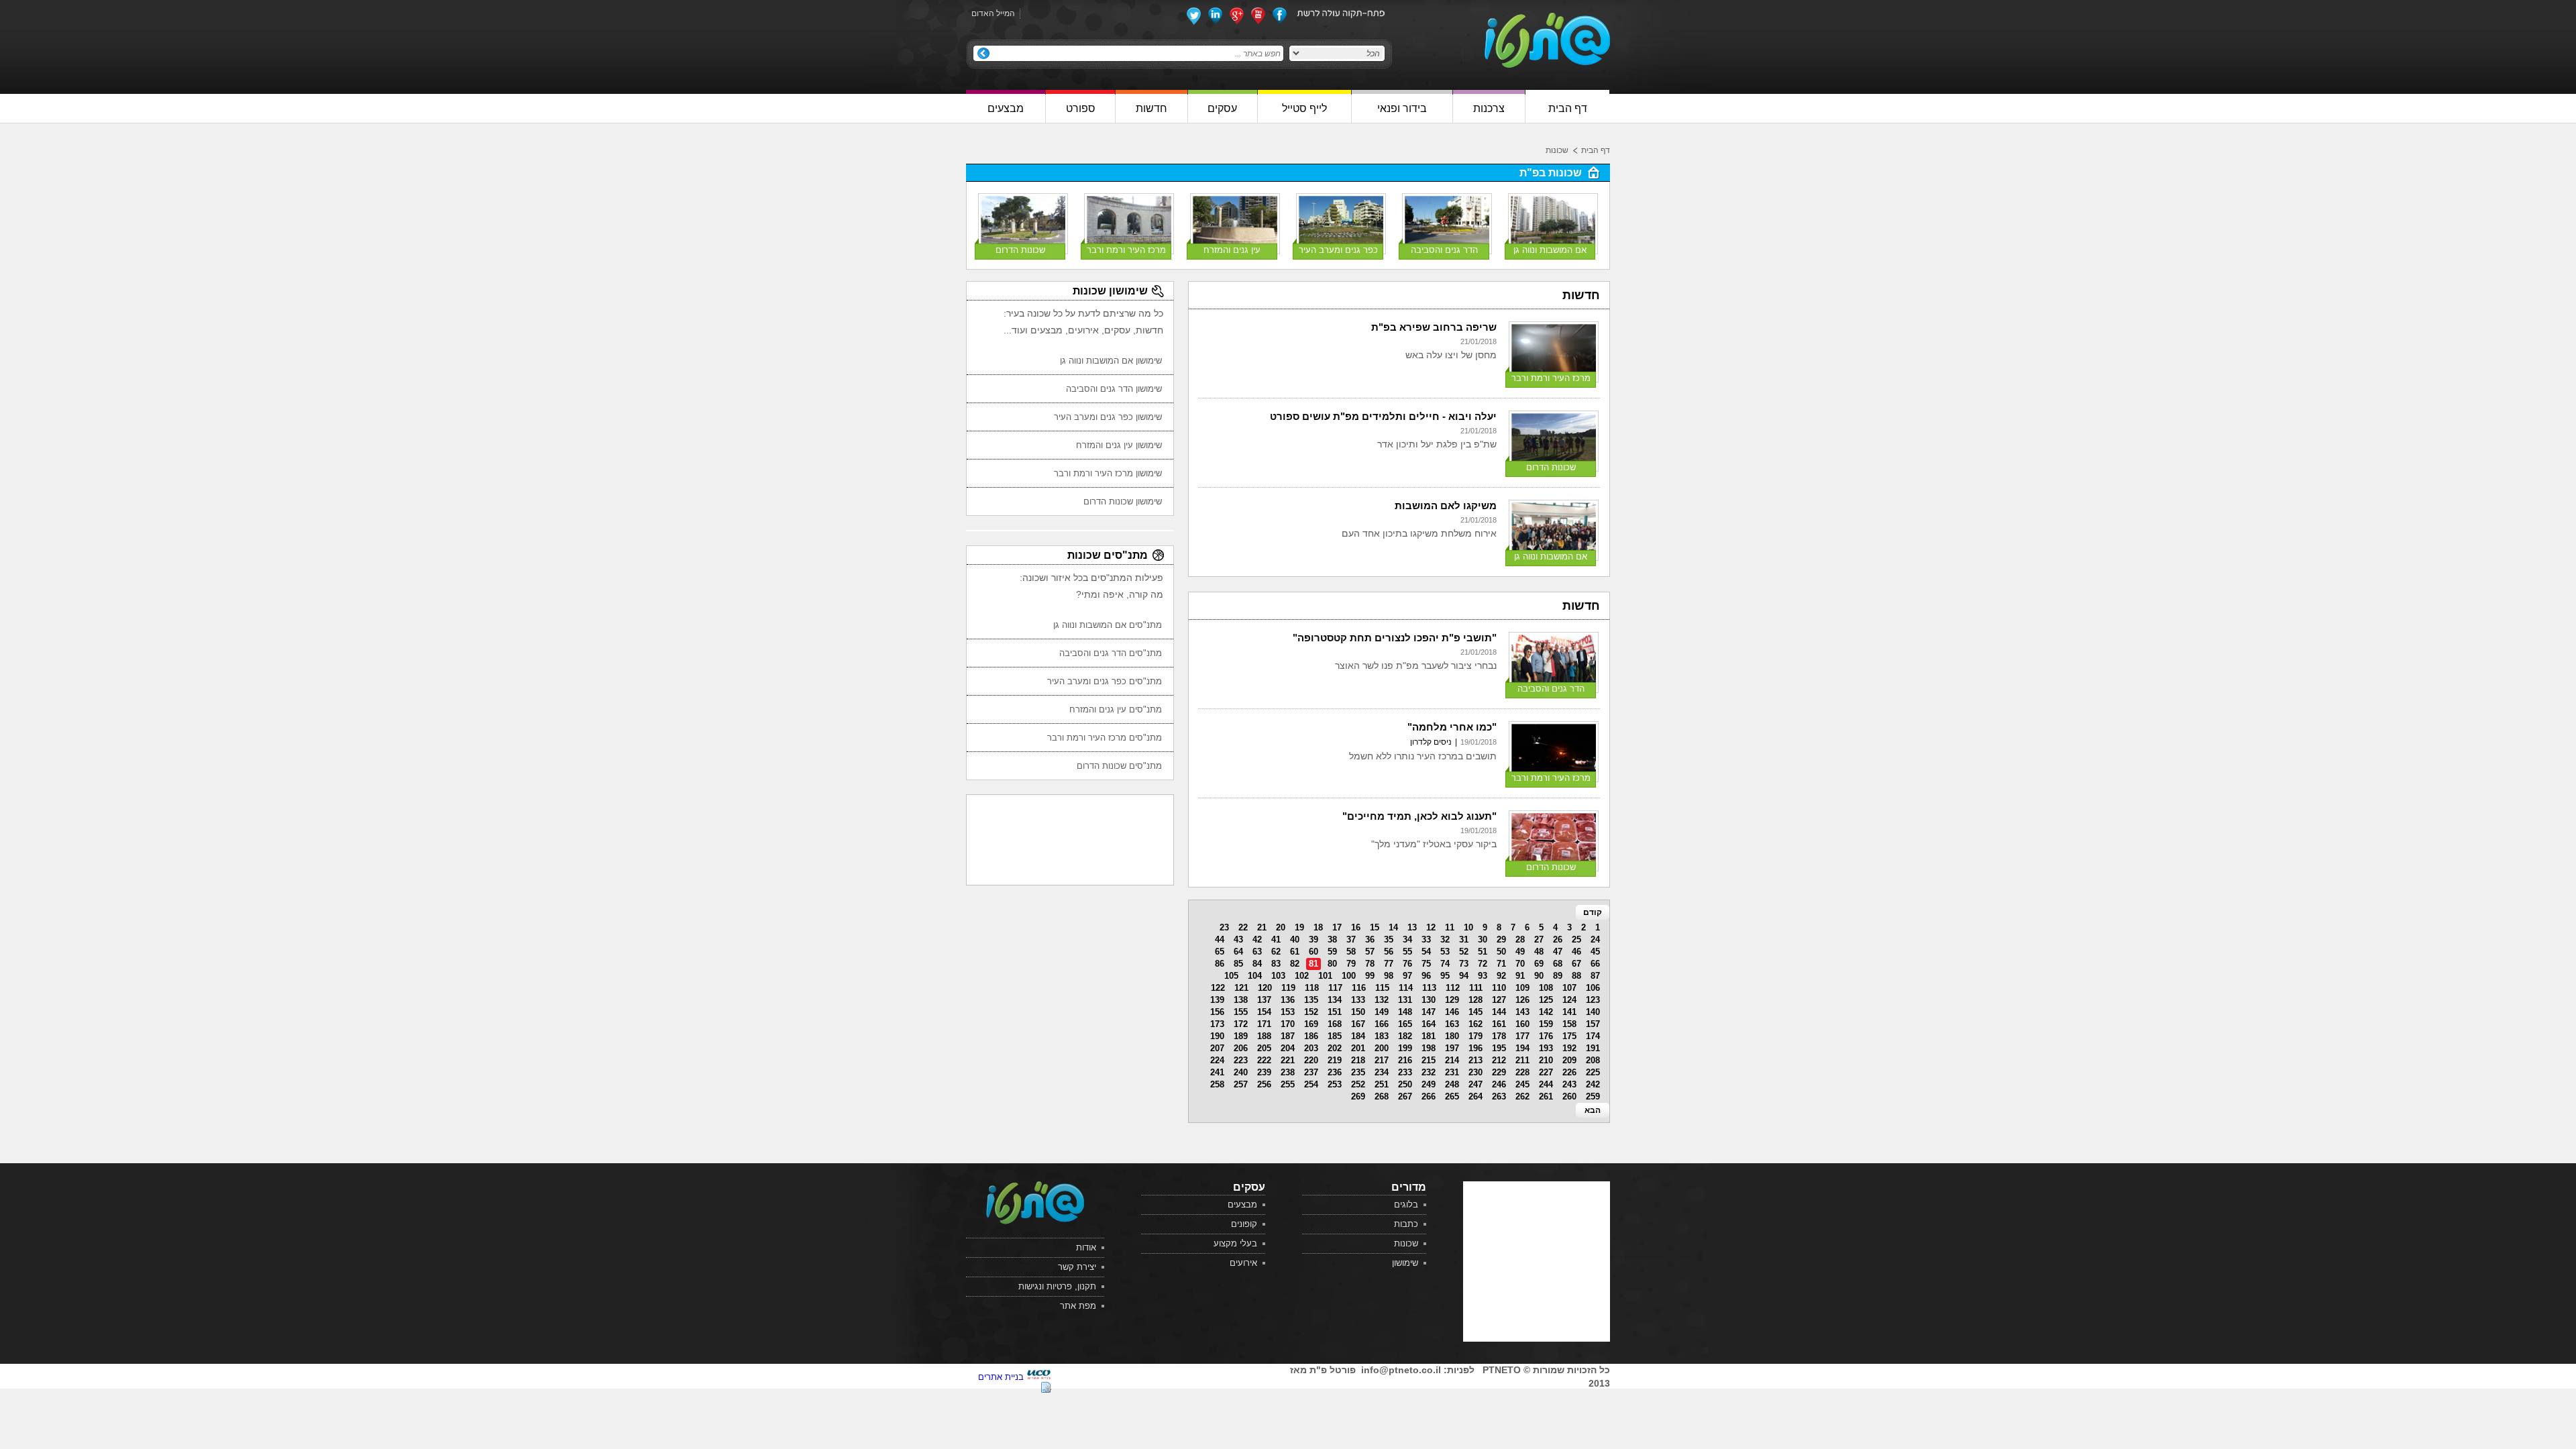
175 (1569, 1036)
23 (1224, 927)
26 (1558, 940)
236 (1335, 1072)
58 (1351, 952)
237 (1311, 1072)
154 (1264, 1012)
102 (1302, 976)
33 (1426, 940)
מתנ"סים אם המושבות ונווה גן (1108, 625)
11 (1450, 927)
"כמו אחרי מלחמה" (1452, 727)
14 (1393, 927)
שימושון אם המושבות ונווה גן (1111, 361)
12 (1431, 927)
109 (1522, 988)
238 (1288, 1072)
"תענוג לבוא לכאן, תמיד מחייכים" (1419, 816)
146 (1452, 1012)
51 (1483, 952)
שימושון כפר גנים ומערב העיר (1108, 417)
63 (1257, 952)
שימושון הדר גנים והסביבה (1114, 389)
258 (1217, 1084)
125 (1546, 1000)
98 (1389, 976)
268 (1382, 1096)
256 (1264, 1084)
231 (1452, 1072)
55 (1407, 952)
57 (1370, 952)
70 (1520, 964)
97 (1407, 976)
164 (1429, 1024)
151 (1335, 1012)
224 (1217, 1060)
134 (1335, 1000)
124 (1569, 1000)
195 (1499, 1048)
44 (1220, 940)
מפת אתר (1078, 1306)
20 (1281, 927)
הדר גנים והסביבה (1444, 250)
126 (1522, 1000)
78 (1370, 964)
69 (1539, 964)
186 (1311, 1036)
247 (1475, 1084)
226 (1569, 1072)
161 (1499, 1024)
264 (1475, 1096)
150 (1358, 1012)
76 (1407, 964)
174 (1593, 1036)
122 (1218, 988)
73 (1464, 964)
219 (1335, 1060)
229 (1499, 1072)
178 (1499, 1036)
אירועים (1243, 1263)
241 (1217, 1072)
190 (1217, 1036)
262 (1522, 1096)
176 (1546, 1036)
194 (1522, 1048)
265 (1452, 1096)
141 (1569, 1012)
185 (1335, 1036)
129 (1452, 1000)
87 (1595, 976)
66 (1595, 964)
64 (1238, 952)
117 (1335, 988)
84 (1257, 964)
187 (1288, 1036)
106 (1593, 988)
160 (1522, 1024)
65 (1220, 952)
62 (1276, 952)
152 (1311, 1012)
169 (1311, 1024)
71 (1501, 964)
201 (1358, 1048)
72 (1483, 964)
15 (1375, 927)
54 (1426, 952)
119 (1288, 988)
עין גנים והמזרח (1232, 250)
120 (1265, 988)
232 (1429, 1072)
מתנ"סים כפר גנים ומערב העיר (1105, 681)
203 (1311, 1048)
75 (1426, 964)
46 (1576, 952)
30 (1483, 940)
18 (1318, 927)
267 (1405, 1096)
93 (1483, 976)
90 (1539, 976)
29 (1501, 940)
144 (1499, 1012)
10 (1468, 927)
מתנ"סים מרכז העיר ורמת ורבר (1105, 738)
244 (1546, 1084)
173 (1217, 1024)
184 (1358, 1036)
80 (1332, 964)
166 (1382, 1024)
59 (1332, 952)
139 (1217, 1000)
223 (1241, 1060)
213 (1475, 1060)
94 (1464, 976)
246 (1499, 1084)
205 (1264, 1048)
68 (1558, 964)
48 (1539, 952)
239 (1264, 1072)
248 (1452, 1084)
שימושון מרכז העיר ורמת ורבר (1108, 473)
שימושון (1405, 1263)
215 (1429, 1060)
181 (1429, 1036)
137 (1264, 1000)
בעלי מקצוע (1235, 1243)
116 (1359, 988)
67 (1576, 964)
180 (1452, 1036)
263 (1499, 1096)
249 (1429, 1084)
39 (1313, 940)
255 (1288, 1084)
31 (1464, 940)
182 (1405, 1036)
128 (1475, 1000)
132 (1382, 1000)
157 (1593, 1024)
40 (1295, 940)
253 (1335, 1084)
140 (1593, 1012)
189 (1241, 1036)
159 (1546, 1024)
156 (1217, 1012)
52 (1464, 952)
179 (1475, 1036)
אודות (1086, 1247)
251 (1382, 1084)
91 (1520, 976)
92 (1501, 976)
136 (1288, 1000)
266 (1429, 1096)
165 (1405, 1024)
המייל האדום (993, 13)
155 (1241, 1012)
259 (1593, 1096)
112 (1453, 988)
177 (1522, 1036)
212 (1499, 1060)
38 (1332, 940)
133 (1358, 1000)
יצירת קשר (1077, 1267)
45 (1595, 952)
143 (1522, 1012)
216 (1405, 1060)
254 (1311, 1084)
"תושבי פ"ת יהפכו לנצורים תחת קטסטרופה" (1395, 638)
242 (1593, 1084)
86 (1220, 964)
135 (1311, 1000)
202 (1335, 1048)
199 (1405, 1048)
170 (1288, 1024)
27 (1539, 940)
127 (1499, 1000)
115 (1382, 988)
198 (1429, 1048)
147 (1429, 1012)
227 (1546, 1072)
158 (1569, 1024)
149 (1382, 1012)
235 (1358, 1072)
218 (1358, 1060)
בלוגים (1406, 1204)
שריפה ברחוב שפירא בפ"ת (1434, 327)
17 (1337, 927)
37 (1351, 940)
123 (1593, 1000)
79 (1351, 964)
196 (1475, 1048)
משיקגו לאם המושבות (1446, 505)
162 (1475, 1024)
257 (1241, 1084)
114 (1406, 988)
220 (1311, 1060)
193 (1546, 1048)
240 (1241, 1072)
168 (1335, 1024)
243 (1569, 1084)
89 (1558, 976)
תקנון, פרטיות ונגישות (1057, 1286)
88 (1576, 976)
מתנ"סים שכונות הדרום (1119, 766)
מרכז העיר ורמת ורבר (1126, 250)
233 (1405, 1072)
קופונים (1244, 1224)
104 (1255, 976)
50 (1501, 952)
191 (1593, 1048)
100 (1349, 976)
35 (1389, 940)
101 (1325, 976)
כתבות (1406, 1224)
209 (1569, 1060)
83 (1276, 964)
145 (1475, 1012)
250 (1405, 1084)
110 (1499, 988)
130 (1429, 1000)
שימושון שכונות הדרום (1123, 501)
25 (1576, 940)
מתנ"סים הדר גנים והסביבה (1111, 653)
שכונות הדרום (1020, 250)
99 (1370, 976)
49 (1520, 952)
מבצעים (1242, 1204)
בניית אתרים (1001, 1377)
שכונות (1557, 150)
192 (1569, 1048)
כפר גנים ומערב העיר (1338, 250)
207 (1217, 1048)
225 (1593, 1072)
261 (1546, 1096)
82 (1295, 964)
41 (1276, 940)
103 (1278, 976)
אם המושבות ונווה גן (1550, 250)
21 (1262, 927)
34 (1407, 940)
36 (1370, 940)
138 (1241, 1000)
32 (1445, 940)
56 (1389, 952)
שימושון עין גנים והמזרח (1119, 445)
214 (1452, 1060)
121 (1241, 988)
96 (1426, 976)
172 (1241, 1024)
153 (1288, 1012)
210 (1546, 1060)
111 (1476, 988)
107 (1569, 988)
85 (1238, 964)
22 (1243, 927)
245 (1522, 1084)
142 (1546, 1012)
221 (1288, 1060)
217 (1382, 1060)
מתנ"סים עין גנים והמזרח (1116, 709)
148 (1405, 1012)
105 (1231, 976)
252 (1358, 1084)
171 (1264, 1024)
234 (1382, 1072)
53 (1445, 952)
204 (1288, 1048)
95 (1445, 976)
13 (1412, 927)
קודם (1593, 912)
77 (1389, 964)
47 (1558, 952)
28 (1520, 940)
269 (1358, 1096)
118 (1312, 988)
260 (1569, 1096)
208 (1593, 1060)
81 (1313, 964)
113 (1429, 988)
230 (1475, 1072)
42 (1257, 940)
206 (1241, 1048)
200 (1382, 1048)
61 (1295, 952)
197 (1452, 1048)
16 (1356, 927)
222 (1264, 1060)
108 (1546, 988)
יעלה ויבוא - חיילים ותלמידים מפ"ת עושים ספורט (1383, 416)
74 (1445, 964)
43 (1238, 940)
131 (1405, 1000)
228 (1522, 1072)
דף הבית (1596, 150)
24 (1595, 940)
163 (1452, 1024)
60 (1313, 952)
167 (1358, 1024)
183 (1382, 1036)
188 (1264, 1036)
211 (1522, 1060)
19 (1299, 927)
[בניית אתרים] (1039, 1377)
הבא (1593, 1110)
